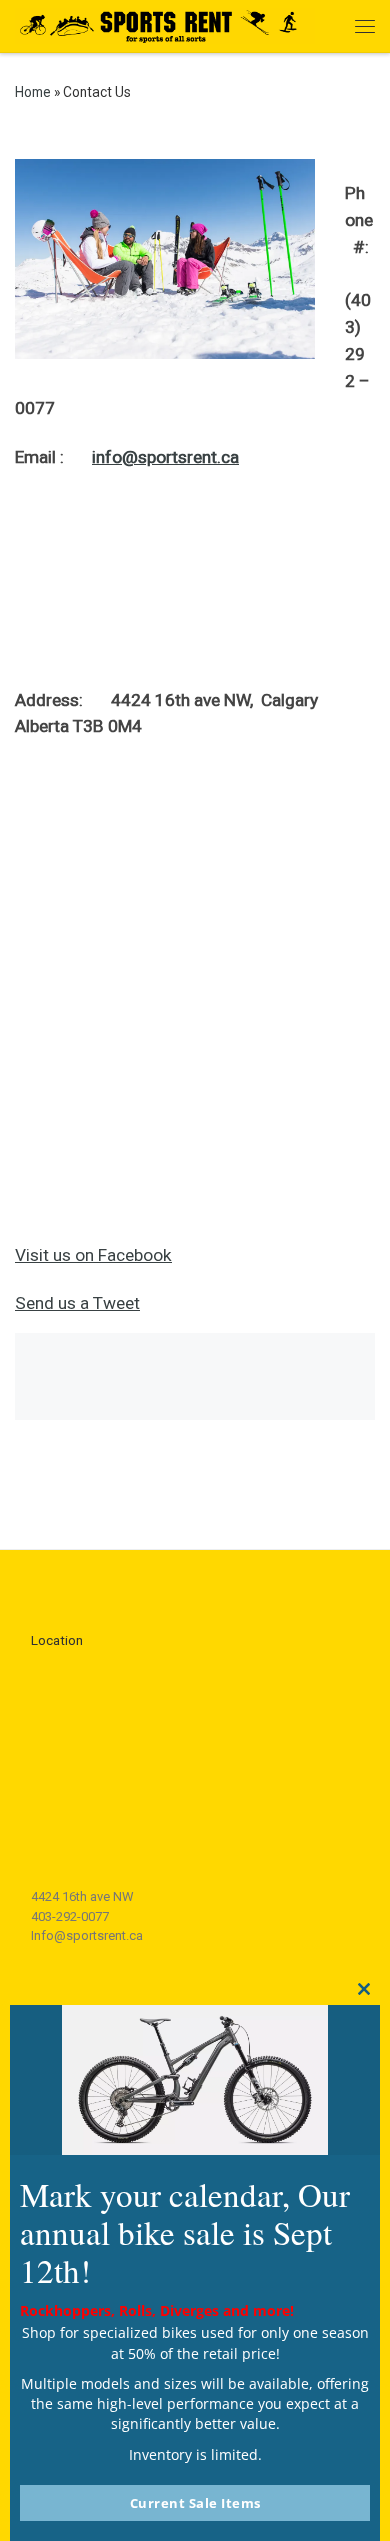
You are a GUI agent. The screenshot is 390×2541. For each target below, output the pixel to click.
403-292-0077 (70, 1916)
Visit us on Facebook (93, 1255)
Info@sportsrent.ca (87, 1935)
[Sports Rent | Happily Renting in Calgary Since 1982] (165, 23)
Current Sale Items (195, 2503)
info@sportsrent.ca (165, 457)
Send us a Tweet (77, 1303)
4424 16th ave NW (82, 1896)
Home (33, 92)
